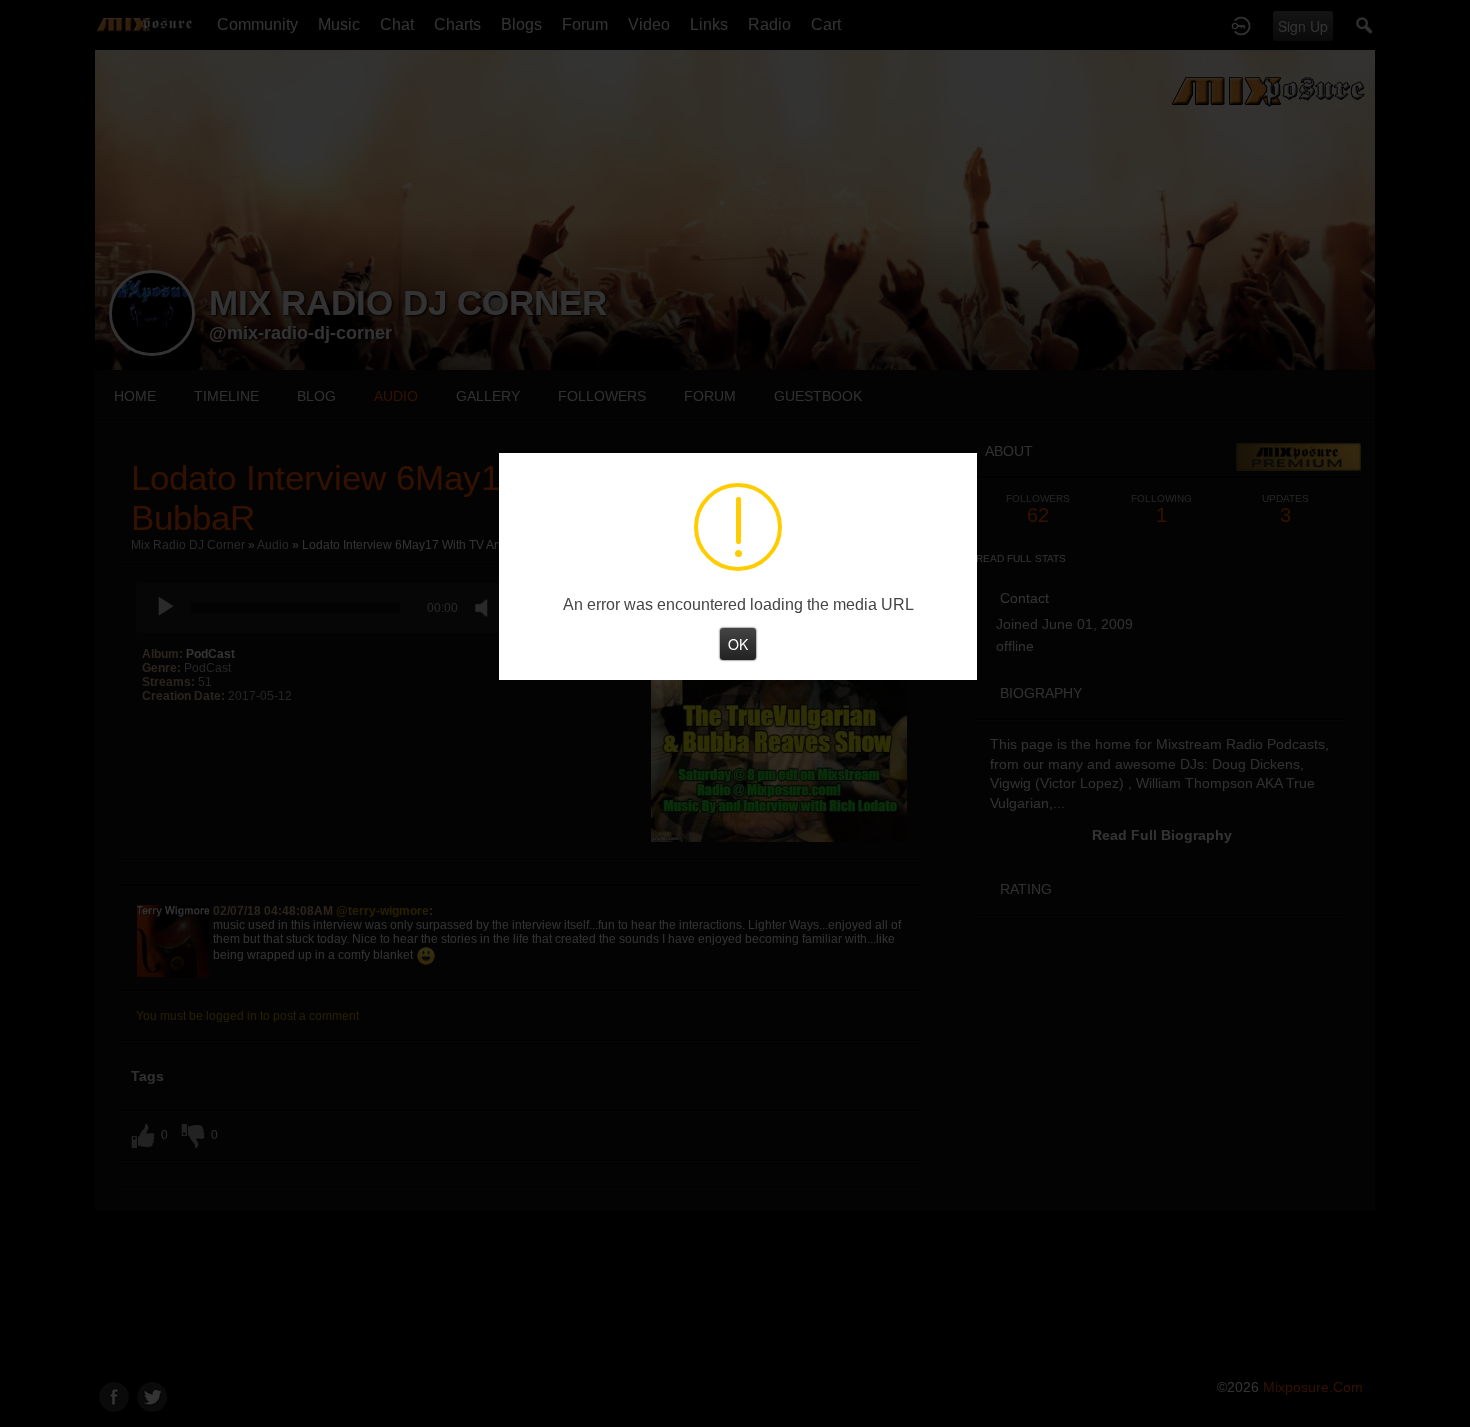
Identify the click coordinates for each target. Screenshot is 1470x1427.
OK (738, 643)
